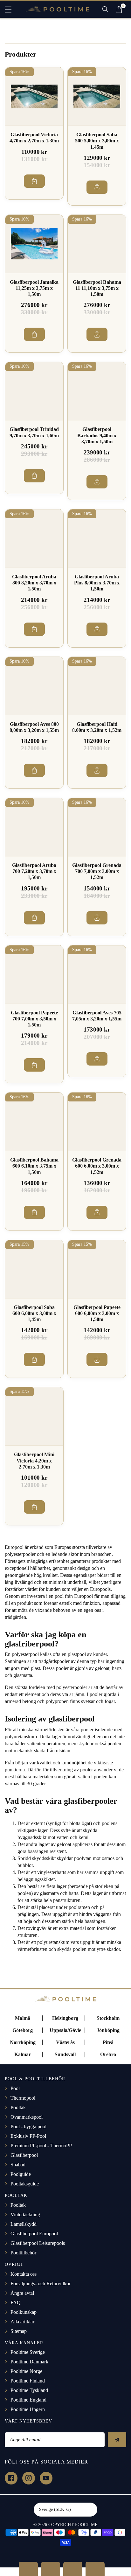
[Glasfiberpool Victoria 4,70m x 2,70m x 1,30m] (34, 96)
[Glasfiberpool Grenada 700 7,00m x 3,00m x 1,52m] (97, 827)
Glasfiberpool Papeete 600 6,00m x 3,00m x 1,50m (97, 1313)
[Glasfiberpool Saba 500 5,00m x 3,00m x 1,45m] (97, 96)
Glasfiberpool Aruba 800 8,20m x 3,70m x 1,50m (34, 583)
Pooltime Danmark (29, 2362)
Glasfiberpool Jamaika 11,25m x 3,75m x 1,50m (34, 288)
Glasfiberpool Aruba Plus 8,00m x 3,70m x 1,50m (97, 583)
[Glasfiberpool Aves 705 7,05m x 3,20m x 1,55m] (97, 975)
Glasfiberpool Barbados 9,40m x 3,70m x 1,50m (97, 435)
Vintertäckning (25, 2215)
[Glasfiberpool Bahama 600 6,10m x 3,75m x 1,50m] (34, 1122)
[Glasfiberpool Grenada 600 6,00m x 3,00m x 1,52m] (97, 1122)
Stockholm (108, 2018)
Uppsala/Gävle (65, 2030)
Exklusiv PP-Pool (28, 2136)
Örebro (108, 2054)
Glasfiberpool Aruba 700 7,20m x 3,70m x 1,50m (34, 871)
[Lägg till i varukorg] (34, 181)
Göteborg (23, 2030)
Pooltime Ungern (28, 2409)
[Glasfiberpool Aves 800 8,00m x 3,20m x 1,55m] (34, 686)
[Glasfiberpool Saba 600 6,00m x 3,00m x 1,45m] (34, 1269)
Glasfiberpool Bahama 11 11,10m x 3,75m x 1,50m (97, 288)
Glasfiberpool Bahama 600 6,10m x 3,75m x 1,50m (34, 1166)
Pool (15, 2088)
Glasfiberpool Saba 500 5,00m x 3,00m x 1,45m (97, 141)
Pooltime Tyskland (29, 2390)
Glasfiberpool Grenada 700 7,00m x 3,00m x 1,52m (97, 871)
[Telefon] (73, 2569)
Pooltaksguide (25, 2184)
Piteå (108, 2042)
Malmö (23, 2018)
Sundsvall (65, 2054)
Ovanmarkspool (27, 2117)
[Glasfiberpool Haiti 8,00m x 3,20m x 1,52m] (97, 686)
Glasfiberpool (24, 2155)
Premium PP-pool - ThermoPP (41, 2146)
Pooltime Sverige (28, 2352)
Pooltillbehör (23, 2253)
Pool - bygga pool (28, 2126)
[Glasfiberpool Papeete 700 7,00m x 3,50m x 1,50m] (34, 975)
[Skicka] (117, 2440)
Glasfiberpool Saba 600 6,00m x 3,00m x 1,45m (34, 1313)
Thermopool (23, 2098)
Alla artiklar (22, 2322)
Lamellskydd (24, 2224)
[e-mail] (95, 2569)
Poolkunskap (24, 2312)
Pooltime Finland (28, 2381)
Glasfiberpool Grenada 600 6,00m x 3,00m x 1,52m (97, 1166)
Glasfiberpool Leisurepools (38, 2243)
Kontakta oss (24, 2274)
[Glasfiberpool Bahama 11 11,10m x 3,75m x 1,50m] (97, 244)
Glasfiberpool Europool (34, 2234)
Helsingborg (65, 2018)
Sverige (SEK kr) (55, 2509)
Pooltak (18, 2107)
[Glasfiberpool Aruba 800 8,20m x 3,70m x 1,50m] (34, 538)
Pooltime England (28, 2400)
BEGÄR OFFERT (28, 2569)
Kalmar (23, 2054)
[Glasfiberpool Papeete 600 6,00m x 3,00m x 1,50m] (97, 1269)
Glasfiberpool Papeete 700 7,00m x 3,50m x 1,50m (34, 1019)
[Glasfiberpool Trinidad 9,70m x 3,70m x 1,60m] (34, 391)
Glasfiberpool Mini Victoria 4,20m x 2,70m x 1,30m (34, 1460)
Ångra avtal (22, 2293)
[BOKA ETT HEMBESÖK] (51, 2569)
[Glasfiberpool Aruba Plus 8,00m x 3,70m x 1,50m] (97, 538)
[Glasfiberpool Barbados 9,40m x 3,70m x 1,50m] (97, 391)
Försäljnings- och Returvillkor (41, 2283)
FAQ (16, 2303)
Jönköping (108, 2030)
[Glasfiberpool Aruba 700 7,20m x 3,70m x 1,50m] (34, 827)
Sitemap (19, 2331)
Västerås (65, 2042)
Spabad (18, 2165)
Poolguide (21, 2174)
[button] (11, 9)
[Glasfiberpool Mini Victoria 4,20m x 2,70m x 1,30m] (34, 1416)
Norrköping (23, 2042)
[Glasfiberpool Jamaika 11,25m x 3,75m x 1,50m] (34, 244)
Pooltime (86, 2525)
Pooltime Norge (26, 2371)
